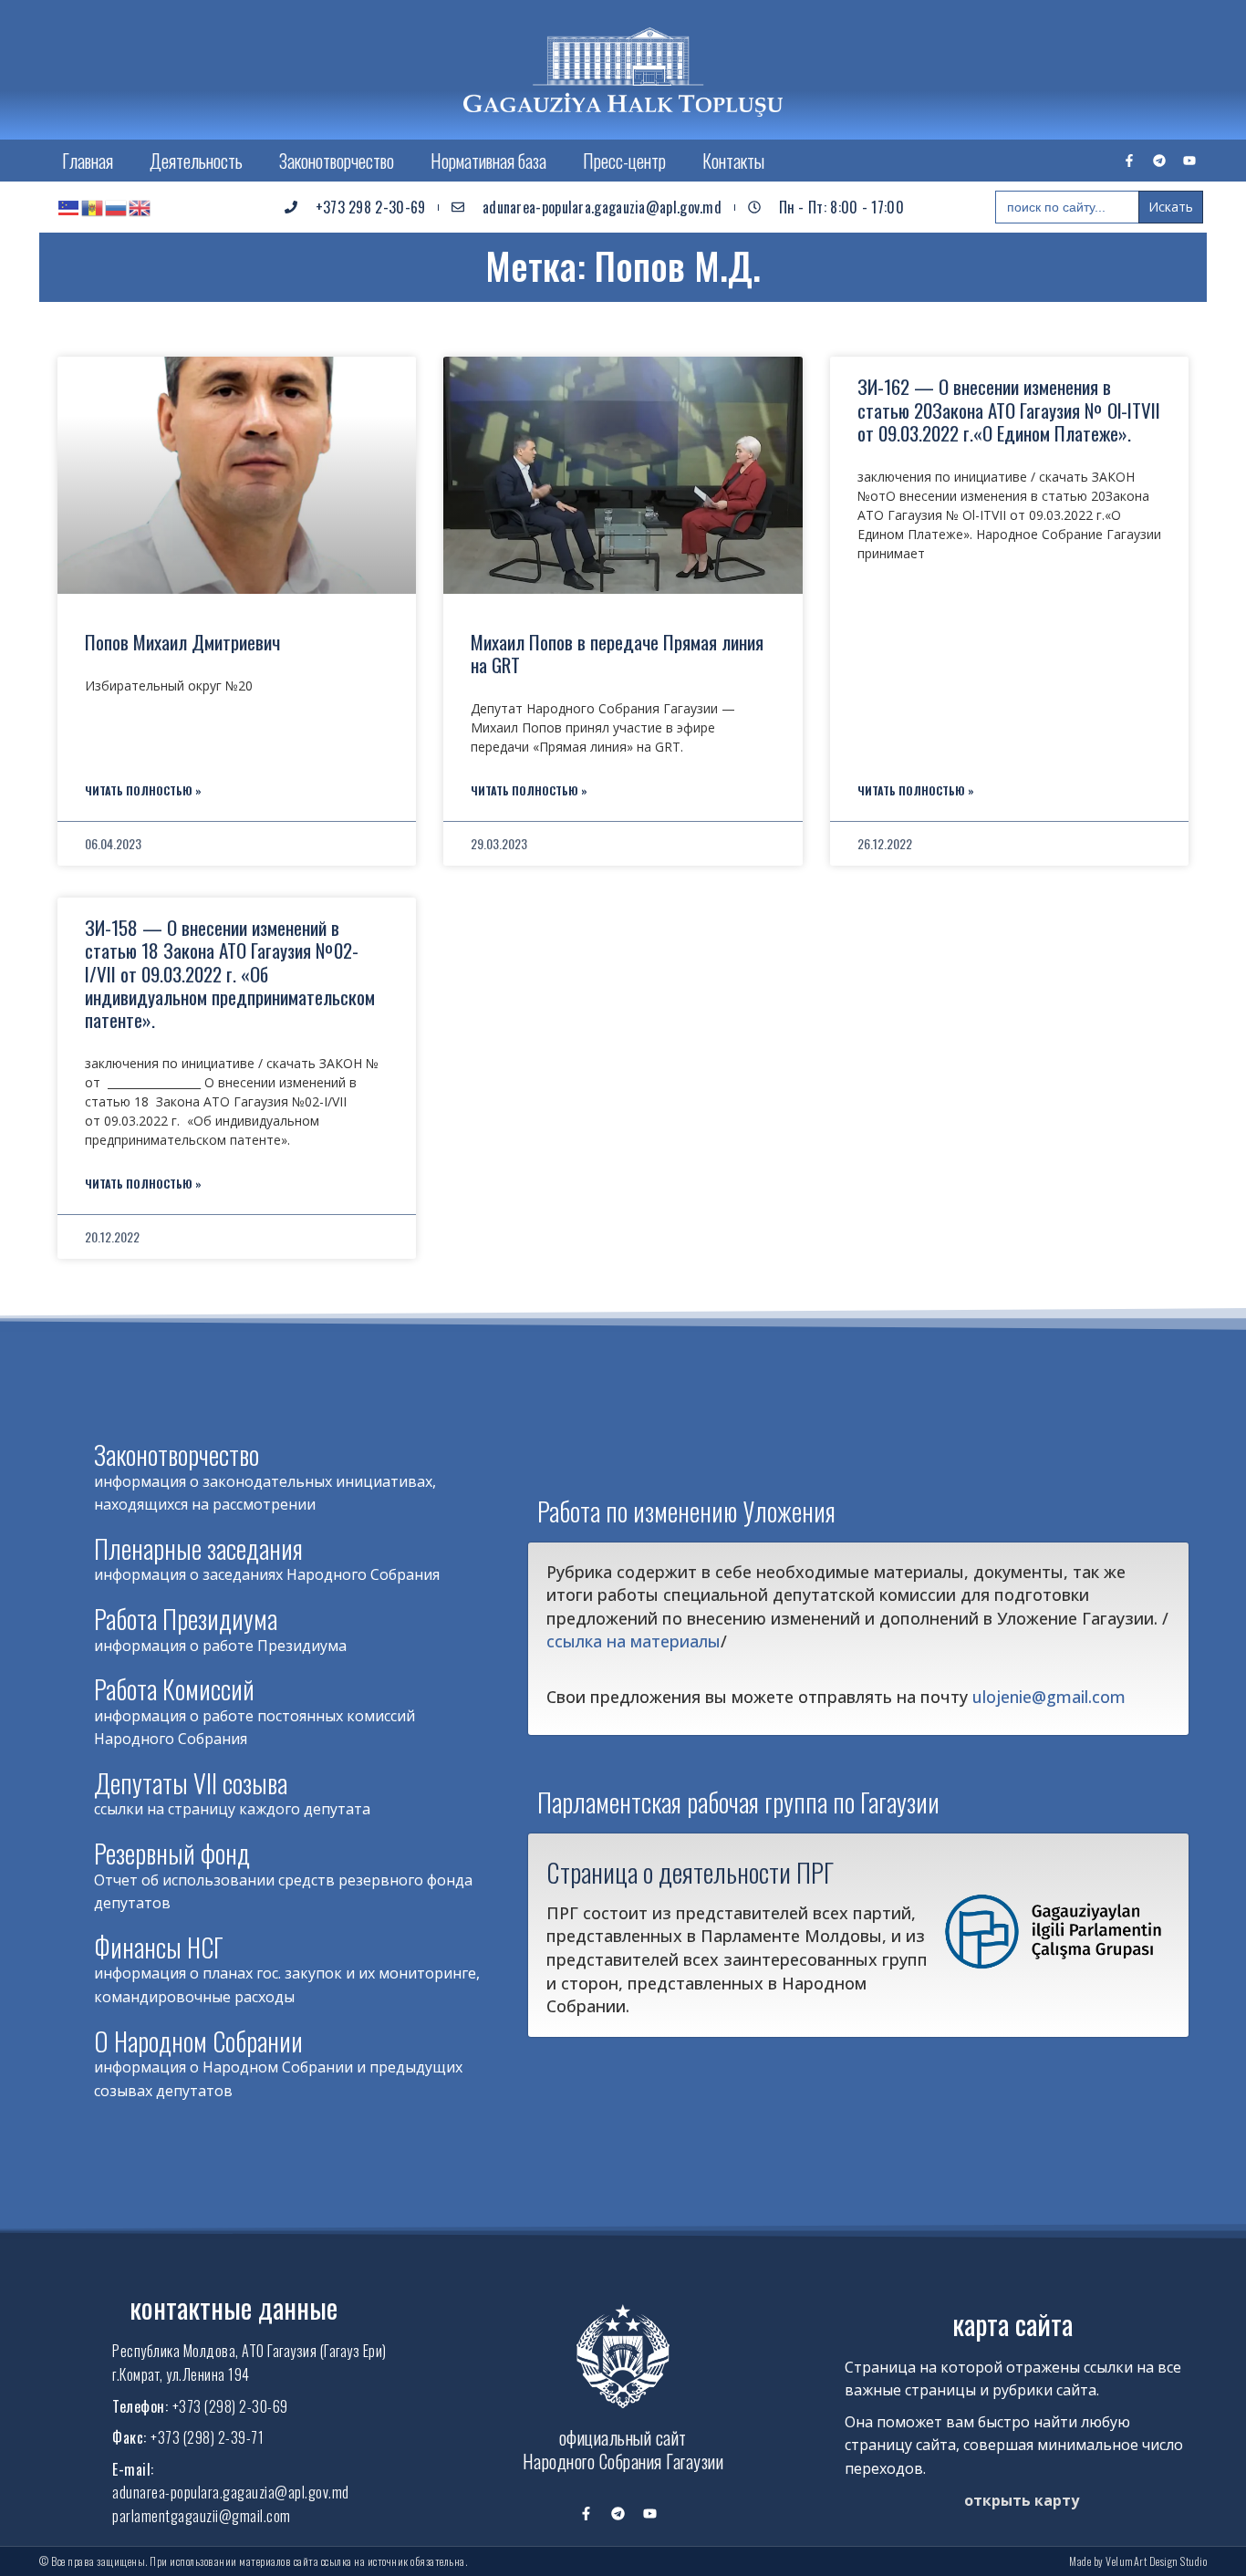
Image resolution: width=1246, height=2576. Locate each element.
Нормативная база (488, 161)
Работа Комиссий (174, 1689)
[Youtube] (1189, 161)
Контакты (733, 161)
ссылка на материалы (633, 1641)
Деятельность (196, 161)
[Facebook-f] (1129, 161)
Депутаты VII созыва (191, 1783)
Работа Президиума (186, 1619)
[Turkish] (69, 207)
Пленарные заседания (198, 1548)
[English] (140, 207)
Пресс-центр (624, 161)
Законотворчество (337, 161)
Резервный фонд (172, 1853)
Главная (88, 161)
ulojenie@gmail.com (1049, 1697)
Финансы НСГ (159, 1947)
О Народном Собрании (198, 2041)
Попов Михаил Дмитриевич (182, 642)
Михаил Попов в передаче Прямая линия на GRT (617, 653)
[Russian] (117, 207)
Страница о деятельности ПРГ (690, 1872)
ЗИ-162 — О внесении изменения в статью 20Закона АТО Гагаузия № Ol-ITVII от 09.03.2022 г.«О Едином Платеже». (1009, 409)
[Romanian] (93, 207)
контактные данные (234, 2307)
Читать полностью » (143, 790)
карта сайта (1012, 2324)
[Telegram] (1159, 161)
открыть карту (1022, 2500)
